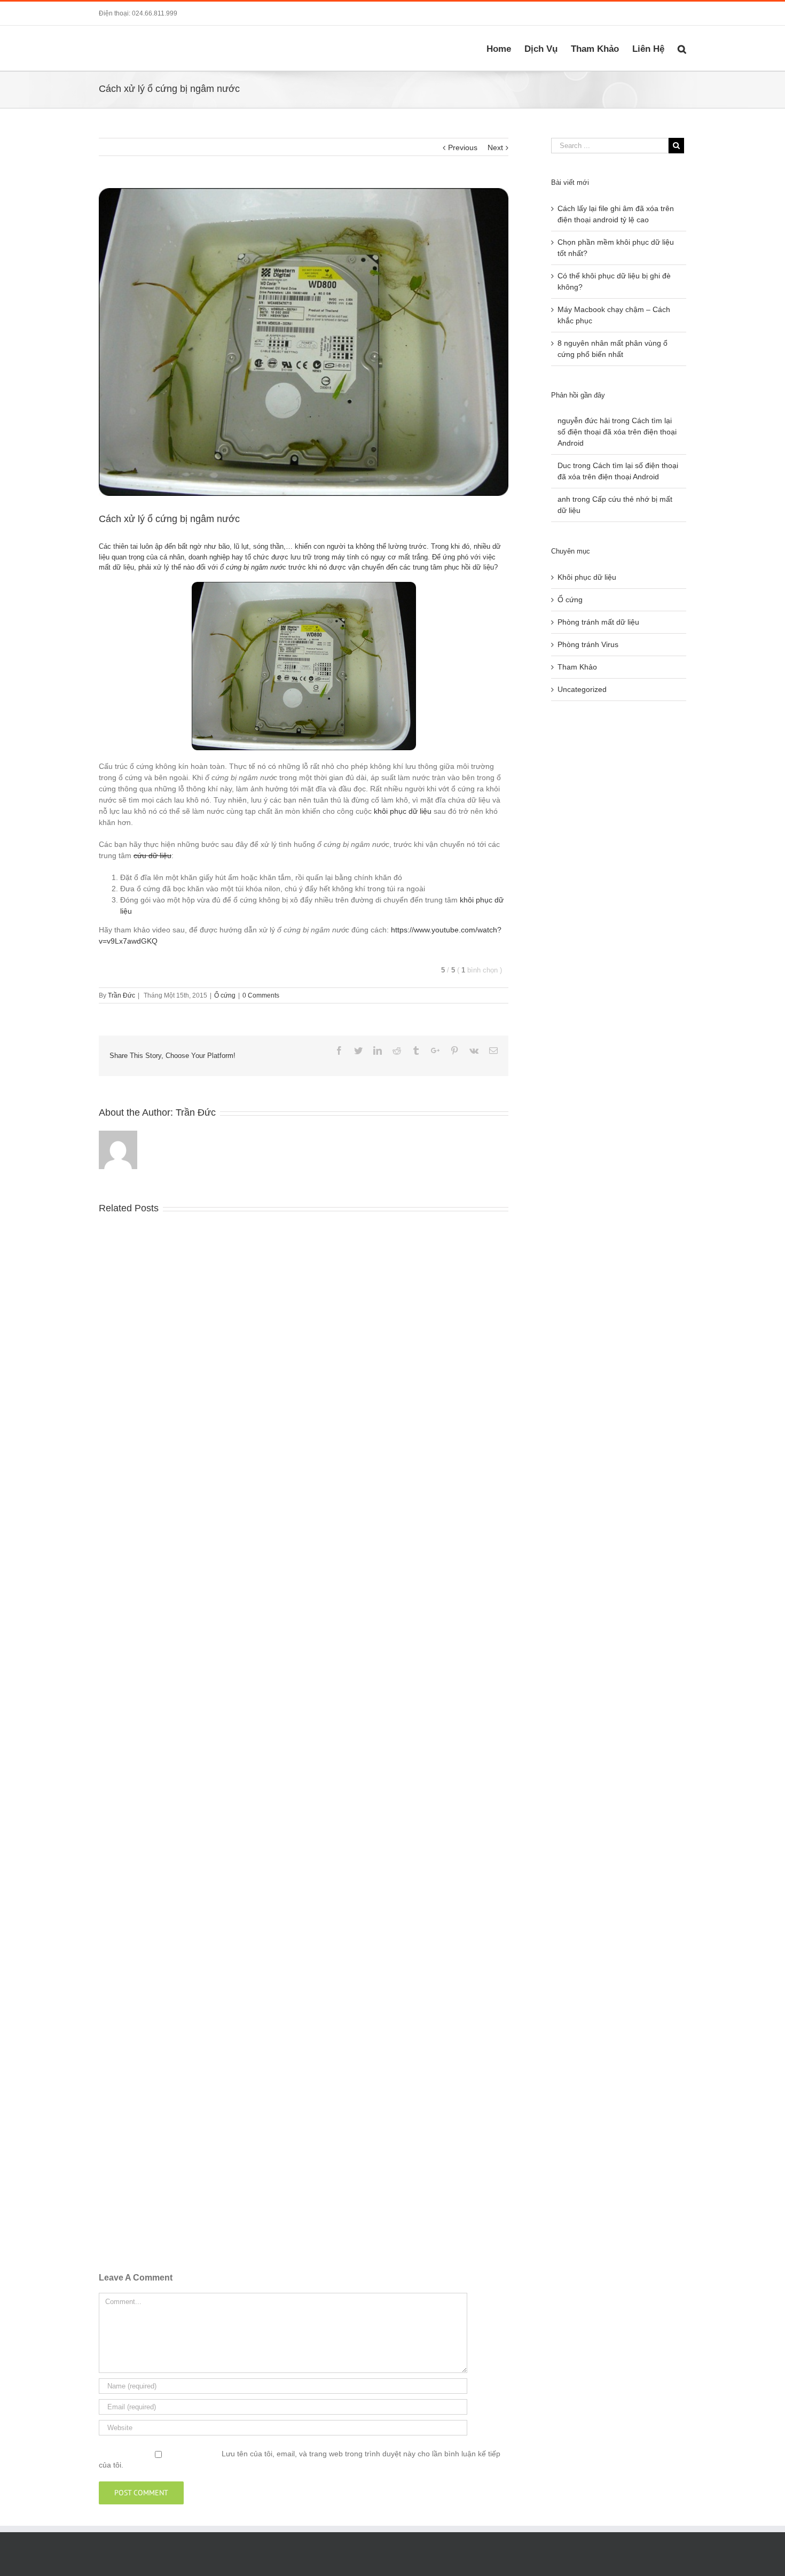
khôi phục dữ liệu (403, 811)
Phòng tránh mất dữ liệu (598, 622)
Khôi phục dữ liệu (587, 577)
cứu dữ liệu (152, 855)
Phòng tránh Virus (588, 644)
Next (495, 147)
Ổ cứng (225, 995)
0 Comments (261, 995)
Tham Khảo (577, 667)
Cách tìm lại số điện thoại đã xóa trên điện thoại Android (617, 432)
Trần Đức (121, 995)
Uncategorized (582, 689)
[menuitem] (505, 48)
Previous (463, 147)
